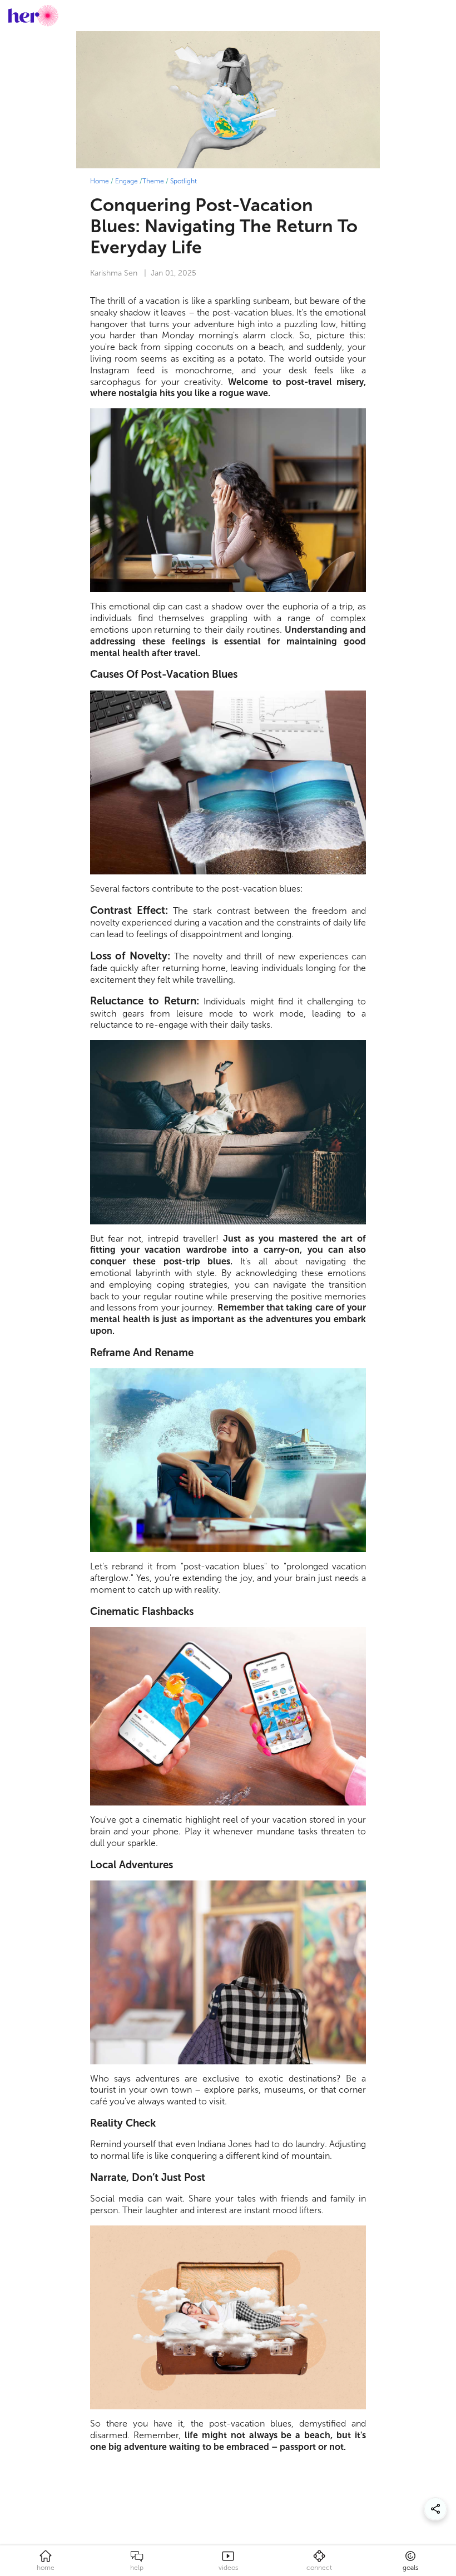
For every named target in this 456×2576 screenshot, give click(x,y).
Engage (127, 181)
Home (100, 181)
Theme (153, 181)
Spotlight (184, 181)
